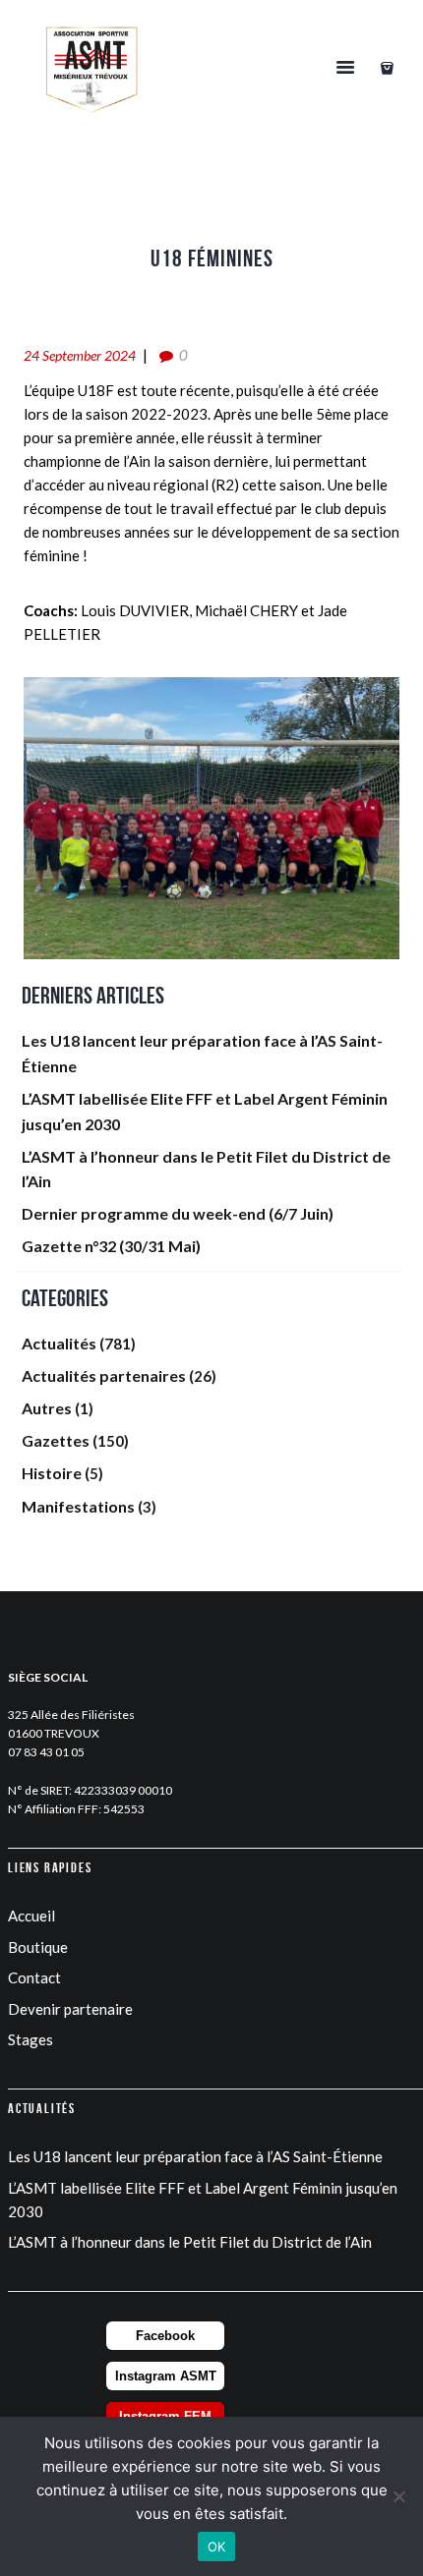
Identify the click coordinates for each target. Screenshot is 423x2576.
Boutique (38, 1947)
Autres (47, 1408)
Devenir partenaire (70, 2009)
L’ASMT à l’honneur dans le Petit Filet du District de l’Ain (190, 2242)
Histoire (52, 1473)
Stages (30, 2039)
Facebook (165, 2336)
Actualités (59, 1343)
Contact (34, 1977)
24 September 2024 (80, 355)
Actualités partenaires (104, 1375)
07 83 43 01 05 (46, 1752)
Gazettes (56, 1440)
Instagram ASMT (166, 2376)
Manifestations (78, 1506)
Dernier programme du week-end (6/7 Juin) (178, 1213)
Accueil (31, 1916)
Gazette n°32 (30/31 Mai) (111, 1246)
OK (217, 2547)
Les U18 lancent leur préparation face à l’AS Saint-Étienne (195, 2156)
